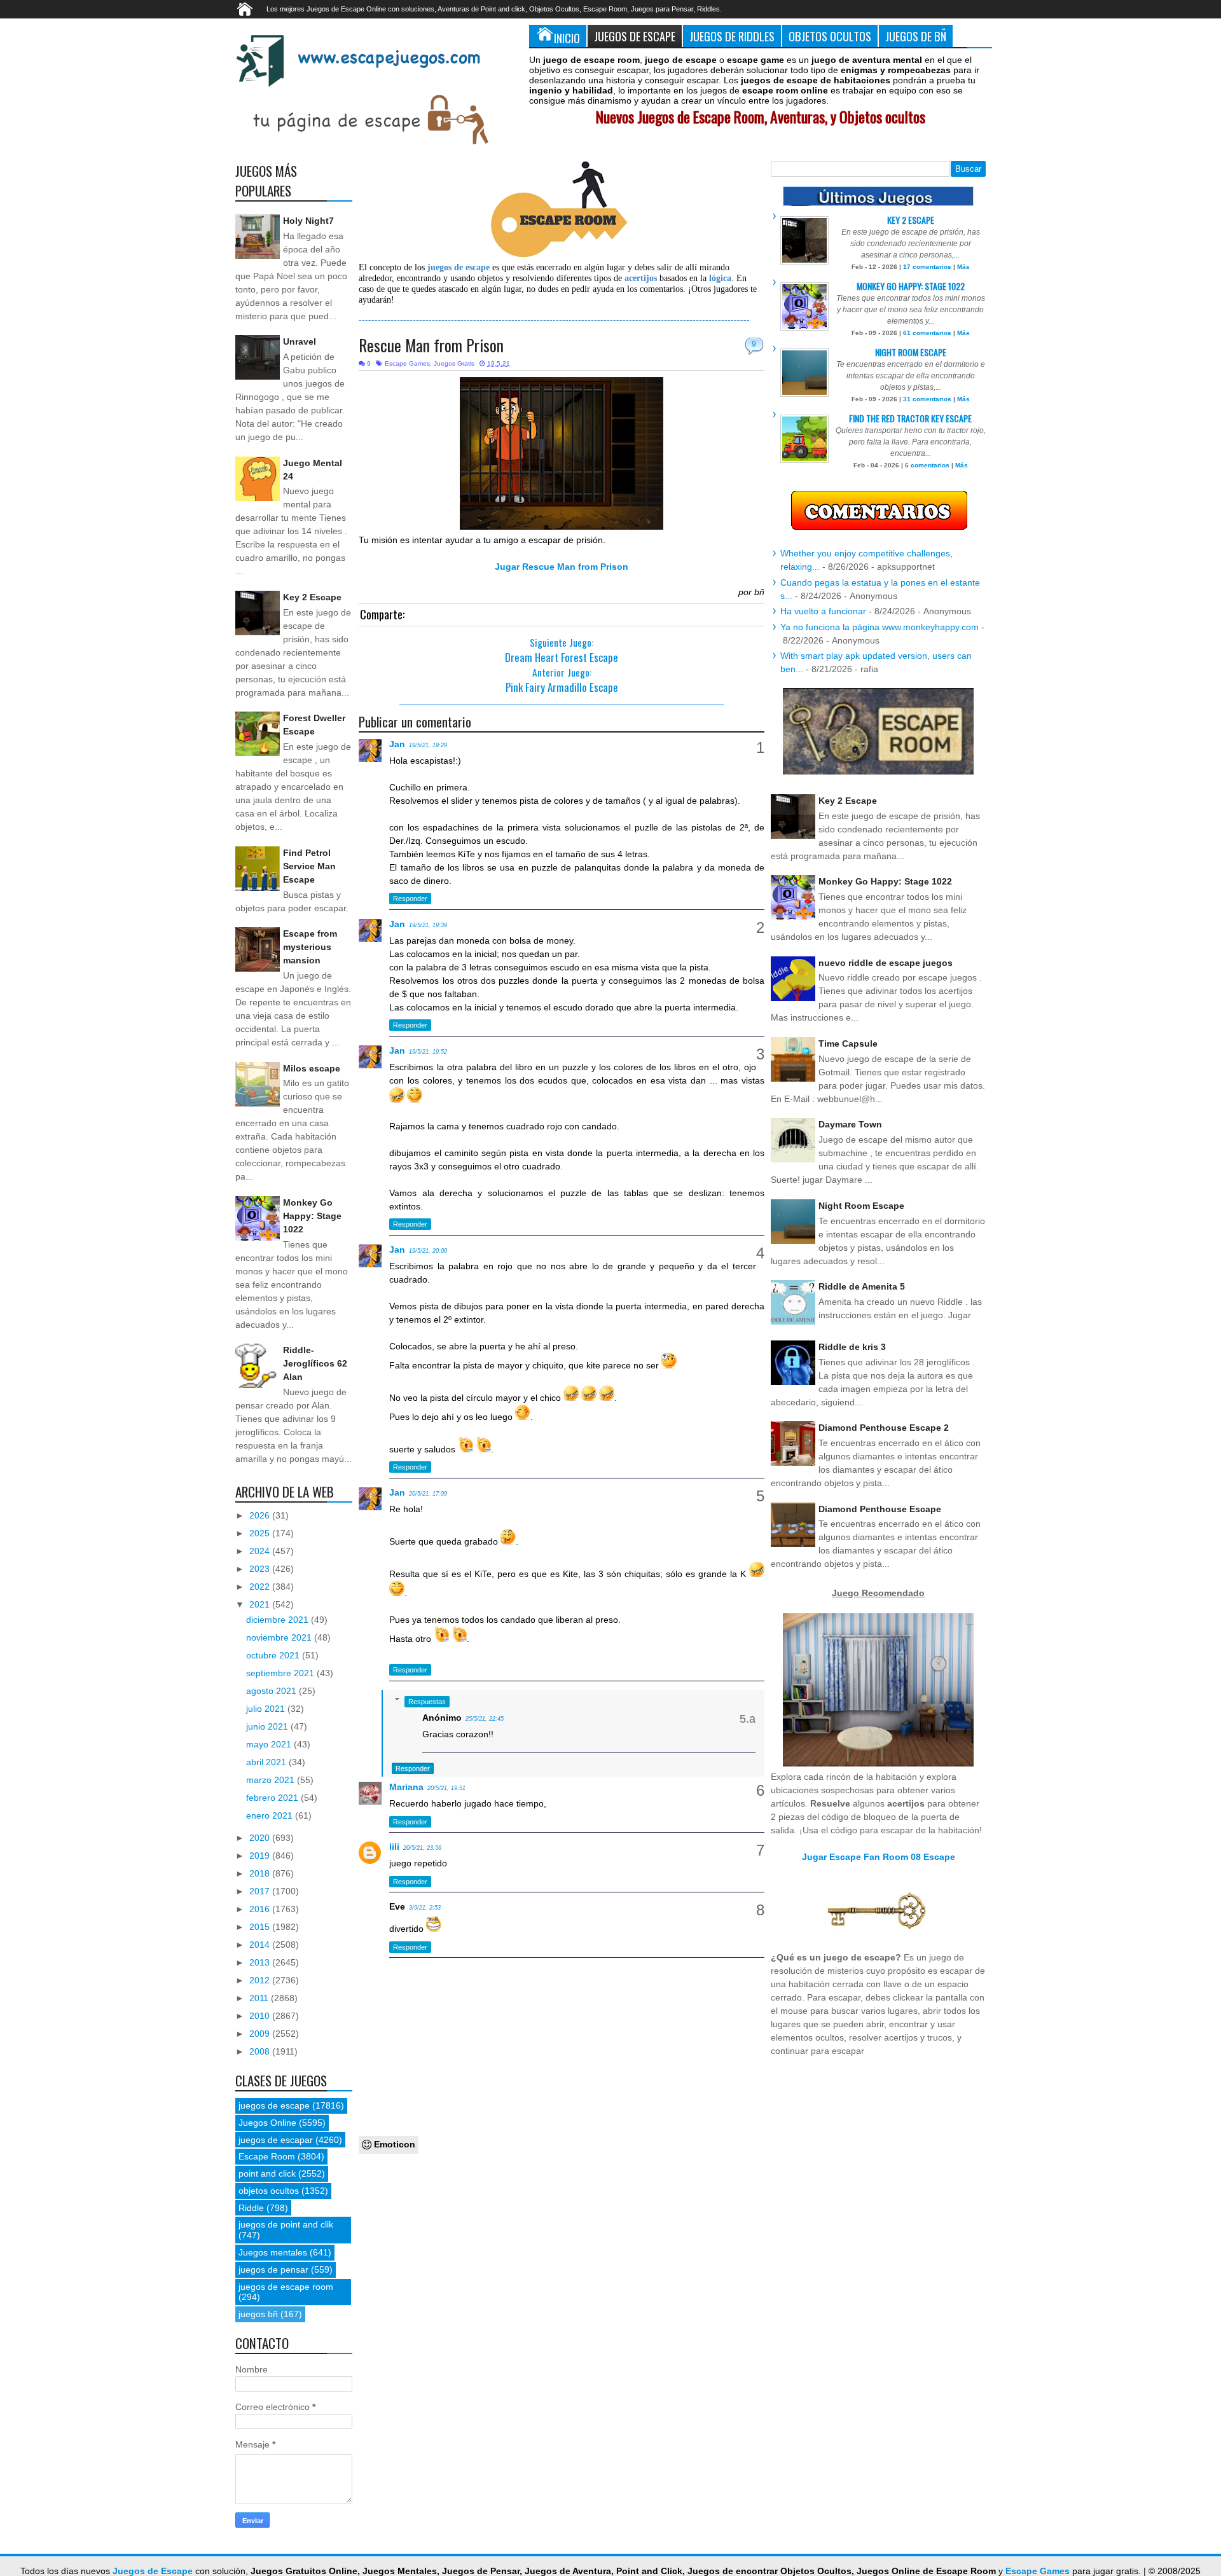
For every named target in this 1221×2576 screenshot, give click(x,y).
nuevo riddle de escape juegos (886, 963)
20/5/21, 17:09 (428, 1494)
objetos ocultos (269, 2191)
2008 (261, 2051)
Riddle (251, 2208)
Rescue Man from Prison (431, 345)
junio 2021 (268, 1726)
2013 (261, 1962)
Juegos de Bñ (916, 36)
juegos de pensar (273, 2269)
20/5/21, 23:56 (422, 1848)
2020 (261, 1838)
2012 (261, 1980)
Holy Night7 (308, 221)
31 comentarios (927, 399)
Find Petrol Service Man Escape (309, 866)
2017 (261, 1891)
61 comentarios (927, 333)
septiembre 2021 (281, 1673)
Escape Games (407, 363)
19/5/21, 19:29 (428, 745)
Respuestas (427, 1702)
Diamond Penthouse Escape (880, 1509)
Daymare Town (850, 1124)
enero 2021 (271, 1815)
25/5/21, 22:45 (485, 1719)
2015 (261, 1927)
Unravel (300, 341)
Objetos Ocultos (830, 36)
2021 (261, 1604)
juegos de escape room (286, 2287)
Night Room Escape (911, 352)
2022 (261, 1587)
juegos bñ (258, 2314)
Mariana (406, 1787)
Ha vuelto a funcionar (823, 611)
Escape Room (267, 2156)
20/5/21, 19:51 (446, 1788)
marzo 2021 (272, 1780)
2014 (261, 1945)
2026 (261, 1515)
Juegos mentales (273, 2252)
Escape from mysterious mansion (310, 947)
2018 (261, 1873)
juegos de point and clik (286, 2224)
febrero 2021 (273, 1798)
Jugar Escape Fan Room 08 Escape (879, 1857)
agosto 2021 (272, 1691)
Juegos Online (267, 2123)
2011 (260, 1998)
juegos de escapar (276, 2140)
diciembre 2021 (279, 1620)
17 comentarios (927, 267)
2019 (261, 1856)
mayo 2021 (270, 1744)
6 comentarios (927, 465)
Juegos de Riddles (732, 36)
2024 (261, 1551)
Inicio (567, 38)
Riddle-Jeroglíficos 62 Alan (315, 1363)
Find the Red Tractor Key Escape (910, 418)
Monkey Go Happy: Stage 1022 (312, 1216)
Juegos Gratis (454, 363)
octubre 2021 (274, 1655)
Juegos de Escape (635, 36)
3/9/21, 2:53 (425, 1908)
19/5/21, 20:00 (428, 1251)
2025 (261, 1533)
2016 (261, 1909)
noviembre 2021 (280, 1637)
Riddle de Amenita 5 (862, 1286)
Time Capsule (848, 1043)
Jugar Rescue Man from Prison (562, 567)
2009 (261, 2034)
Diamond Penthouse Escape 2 (884, 1428)
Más (963, 267)
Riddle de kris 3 (852, 1347)
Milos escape (312, 1068)
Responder (410, 899)
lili (394, 1847)
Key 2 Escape (312, 597)
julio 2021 (267, 1709)
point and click (267, 2173)
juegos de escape (274, 2105)
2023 (261, 1569)
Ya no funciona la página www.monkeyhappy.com (880, 627)
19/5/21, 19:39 (428, 925)
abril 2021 (267, 1762)
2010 (261, 2016)
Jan (397, 744)
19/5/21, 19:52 (428, 1052)
